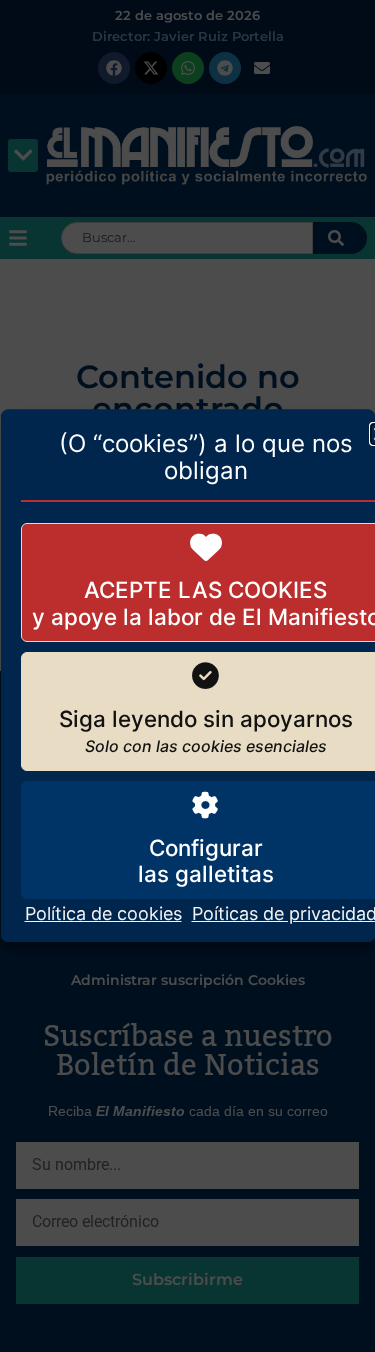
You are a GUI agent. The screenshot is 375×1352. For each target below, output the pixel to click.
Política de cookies (102, 914)
